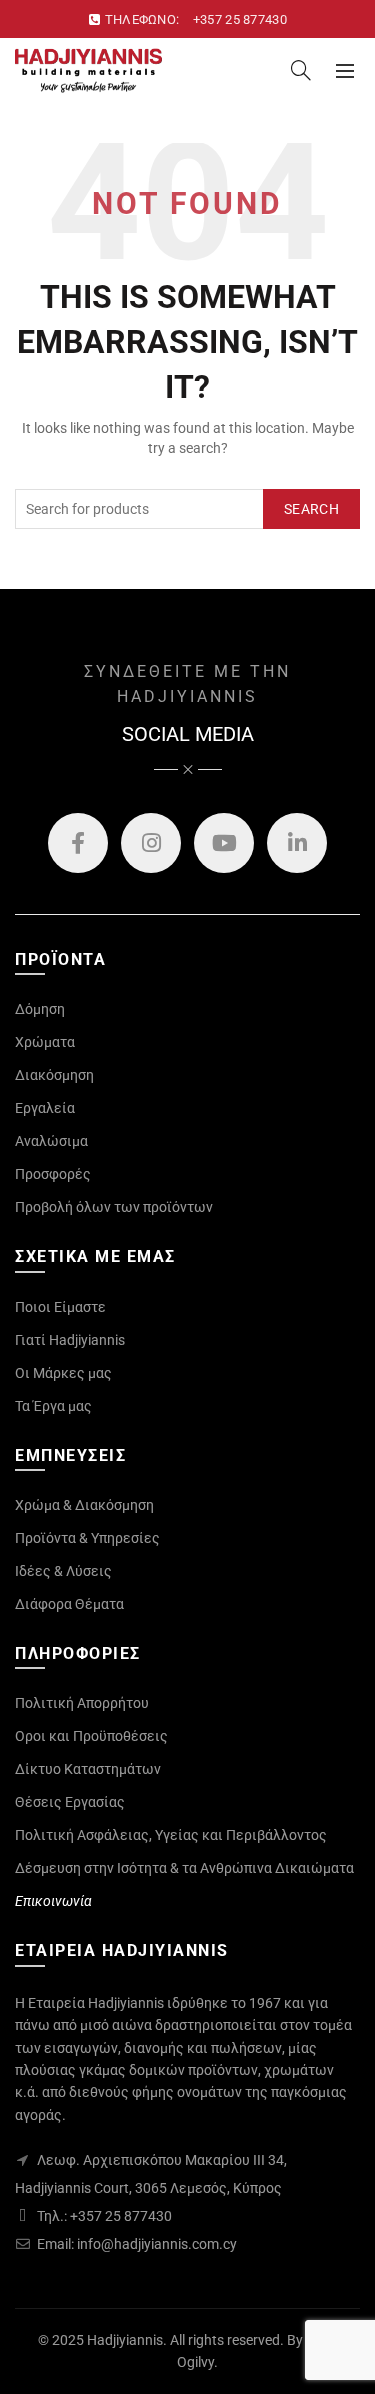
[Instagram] (151, 843)
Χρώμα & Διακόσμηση (84, 1505)
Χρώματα (45, 1042)
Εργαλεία (45, 1108)
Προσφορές (53, 1174)
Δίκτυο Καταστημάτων (88, 1769)
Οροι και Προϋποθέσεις (91, 1736)
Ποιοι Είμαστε (60, 1307)
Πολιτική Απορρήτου (82, 1703)
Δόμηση (40, 1009)
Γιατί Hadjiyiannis (70, 1340)
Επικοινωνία (53, 1901)
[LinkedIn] (297, 843)
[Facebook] (78, 843)
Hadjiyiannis (125, 2340)
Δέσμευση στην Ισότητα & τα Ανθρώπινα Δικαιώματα (184, 1868)
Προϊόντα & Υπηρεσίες (87, 1538)
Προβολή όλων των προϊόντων (114, 1207)
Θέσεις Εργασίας (70, 1802)
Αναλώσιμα (51, 1141)
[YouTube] (224, 843)
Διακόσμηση (54, 1075)
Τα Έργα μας (53, 1406)
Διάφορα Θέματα (69, 1604)
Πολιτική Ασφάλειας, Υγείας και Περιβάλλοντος (171, 1835)
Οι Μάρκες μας (63, 1373)
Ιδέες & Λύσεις (63, 1571)
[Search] (301, 70)
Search (311, 509)
